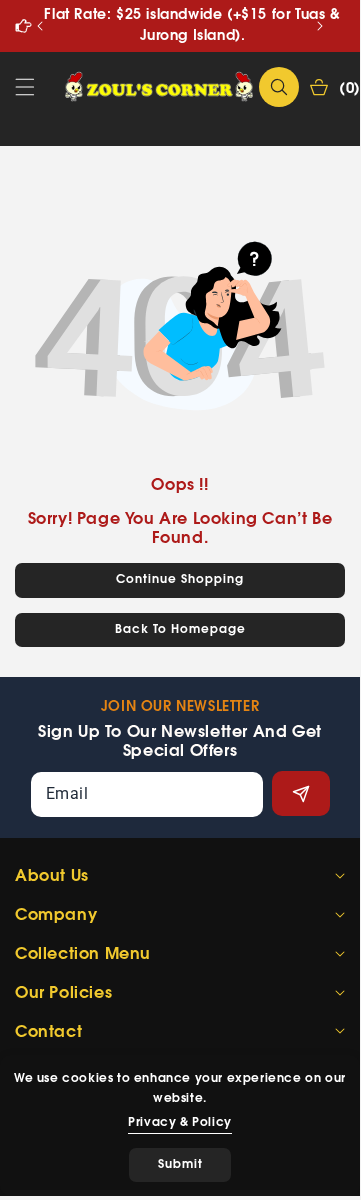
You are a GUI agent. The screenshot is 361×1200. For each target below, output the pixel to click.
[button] (320, 26)
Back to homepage (180, 629)
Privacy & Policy (180, 1122)
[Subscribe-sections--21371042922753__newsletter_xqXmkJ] (301, 793)
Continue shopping (180, 579)
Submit (180, 1164)
